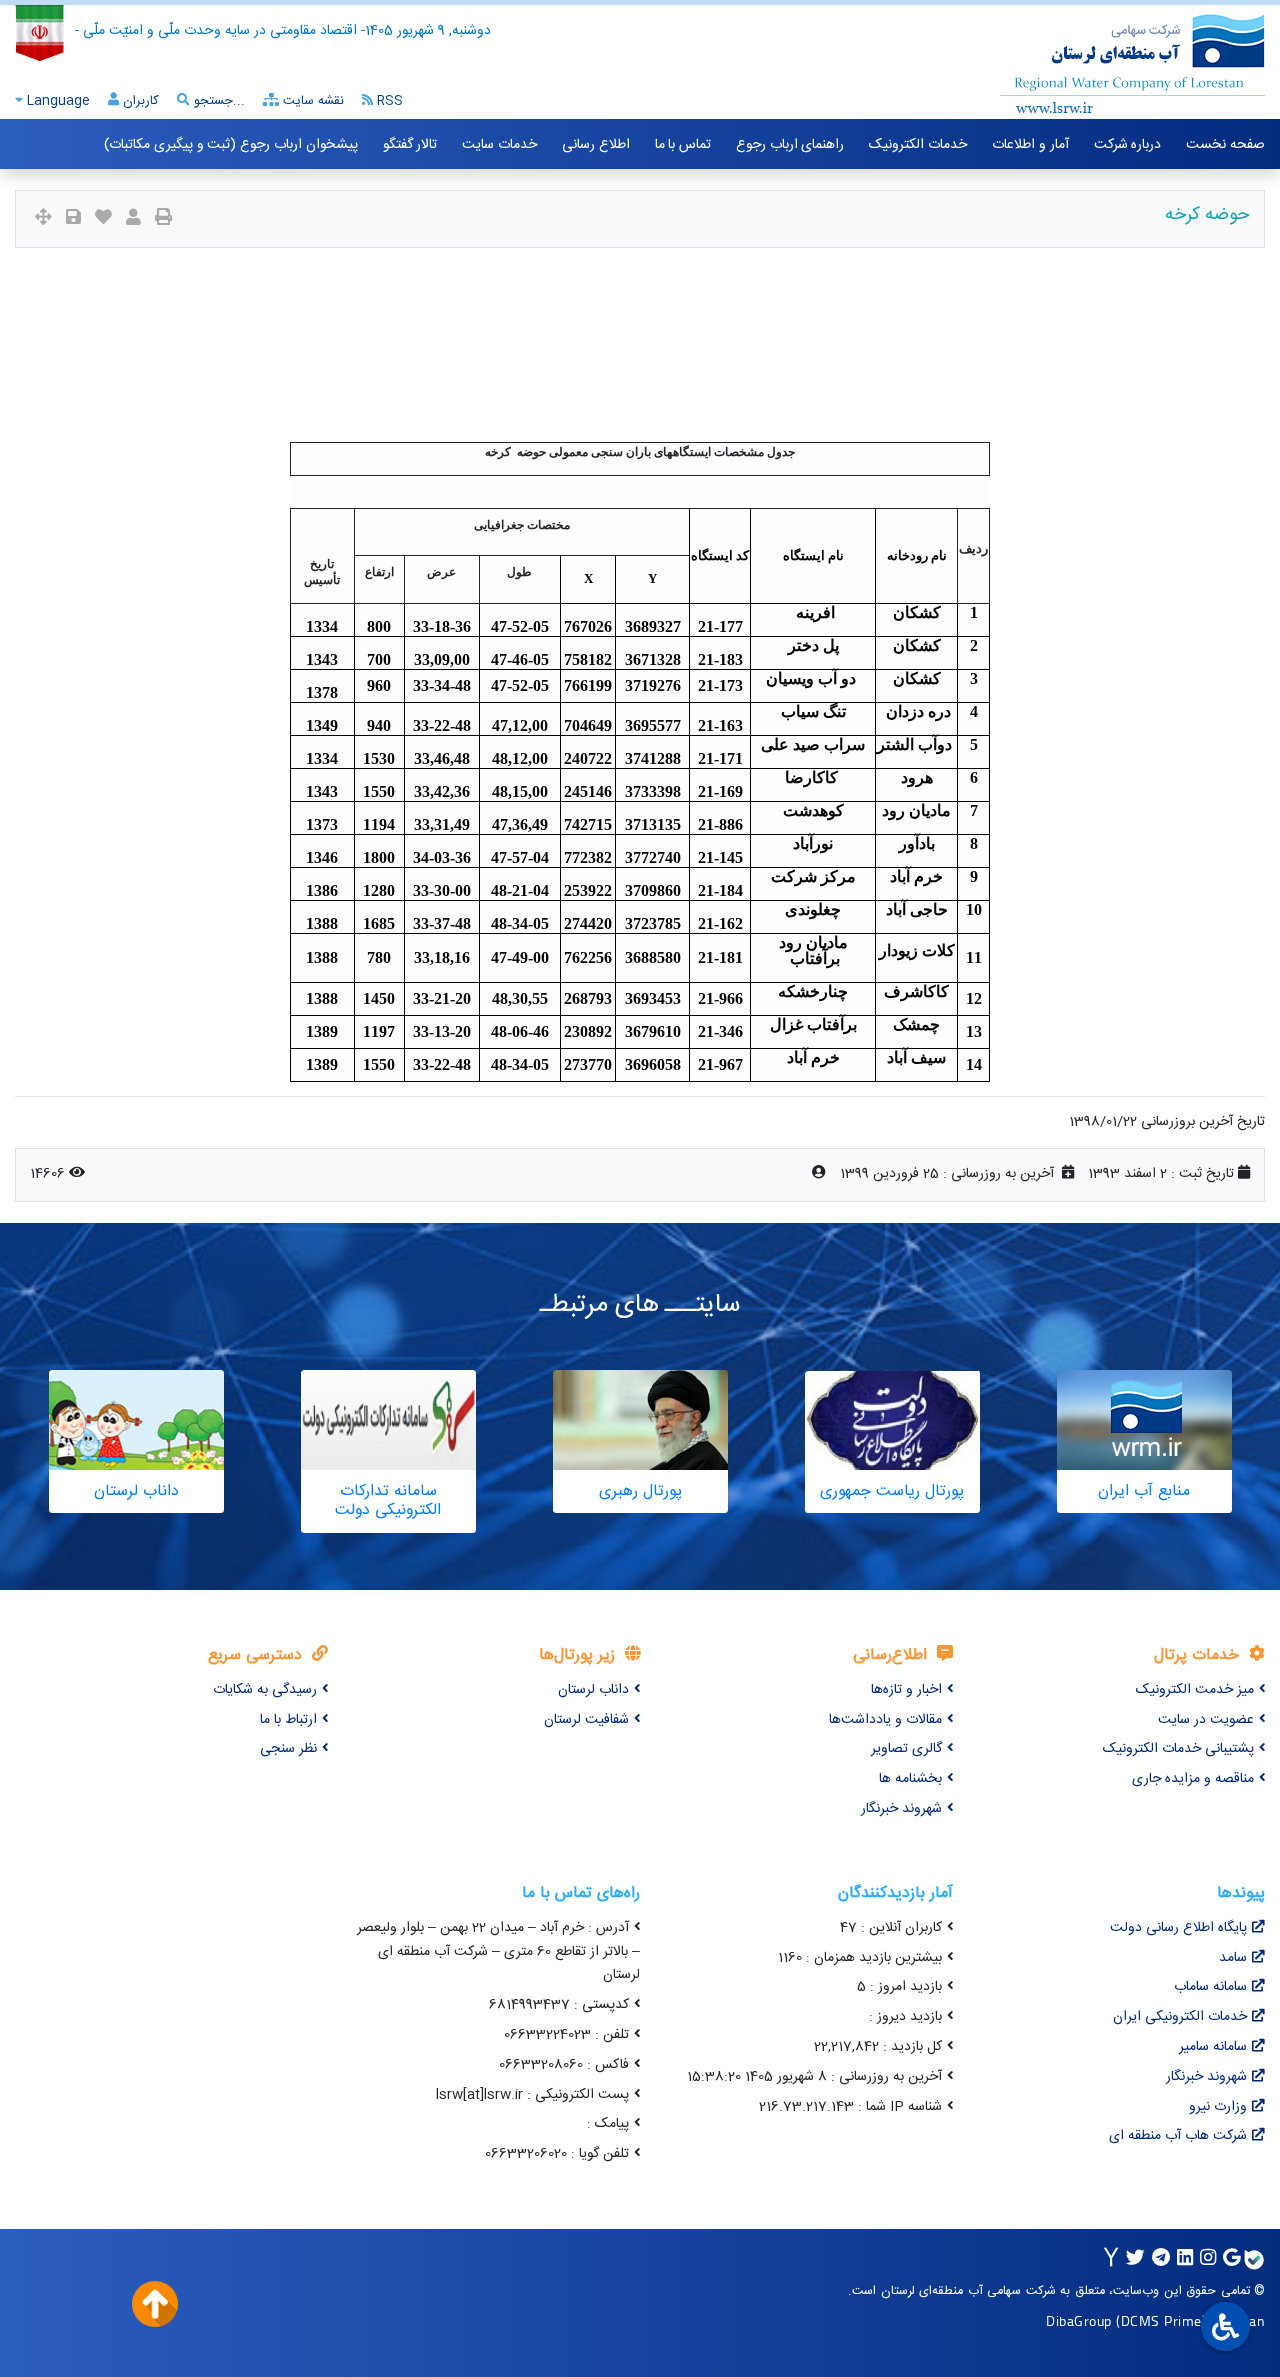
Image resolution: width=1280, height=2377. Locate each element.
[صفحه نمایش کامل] (43, 219)
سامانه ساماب (1210, 1987)
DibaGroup (1079, 2320)
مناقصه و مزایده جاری (1193, 1779)
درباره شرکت (1128, 145)
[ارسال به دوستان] (133, 219)
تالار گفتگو (410, 145)
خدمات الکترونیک (918, 145)
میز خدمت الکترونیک (1195, 1690)
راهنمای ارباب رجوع (790, 145)
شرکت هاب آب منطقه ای (1178, 2136)
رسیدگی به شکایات (265, 1690)
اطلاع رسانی (596, 145)
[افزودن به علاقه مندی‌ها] (103, 219)
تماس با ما (683, 145)
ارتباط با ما (288, 1720)
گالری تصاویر (906, 1749)
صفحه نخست (1225, 145)
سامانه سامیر (1213, 2047)
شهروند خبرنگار (901, 1809)
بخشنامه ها (910, 1779)
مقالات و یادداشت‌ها (885, 1720)
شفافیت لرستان (586, 1720)
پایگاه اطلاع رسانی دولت (1178, 1928)
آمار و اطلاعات (1030, 145)
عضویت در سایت (1206, 1720)
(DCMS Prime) (1161, 2320)
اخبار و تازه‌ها (906, 1690)
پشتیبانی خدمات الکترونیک (1178, 1749)
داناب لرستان (593, 1690)
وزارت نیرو (1218, 2107)
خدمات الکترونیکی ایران (1180, 2017)
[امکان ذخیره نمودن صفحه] (73, 219)
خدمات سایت (499, 145)
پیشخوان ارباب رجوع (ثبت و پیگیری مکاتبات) (230, 145)
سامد (1233, 1958)
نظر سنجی (288, 1749)
